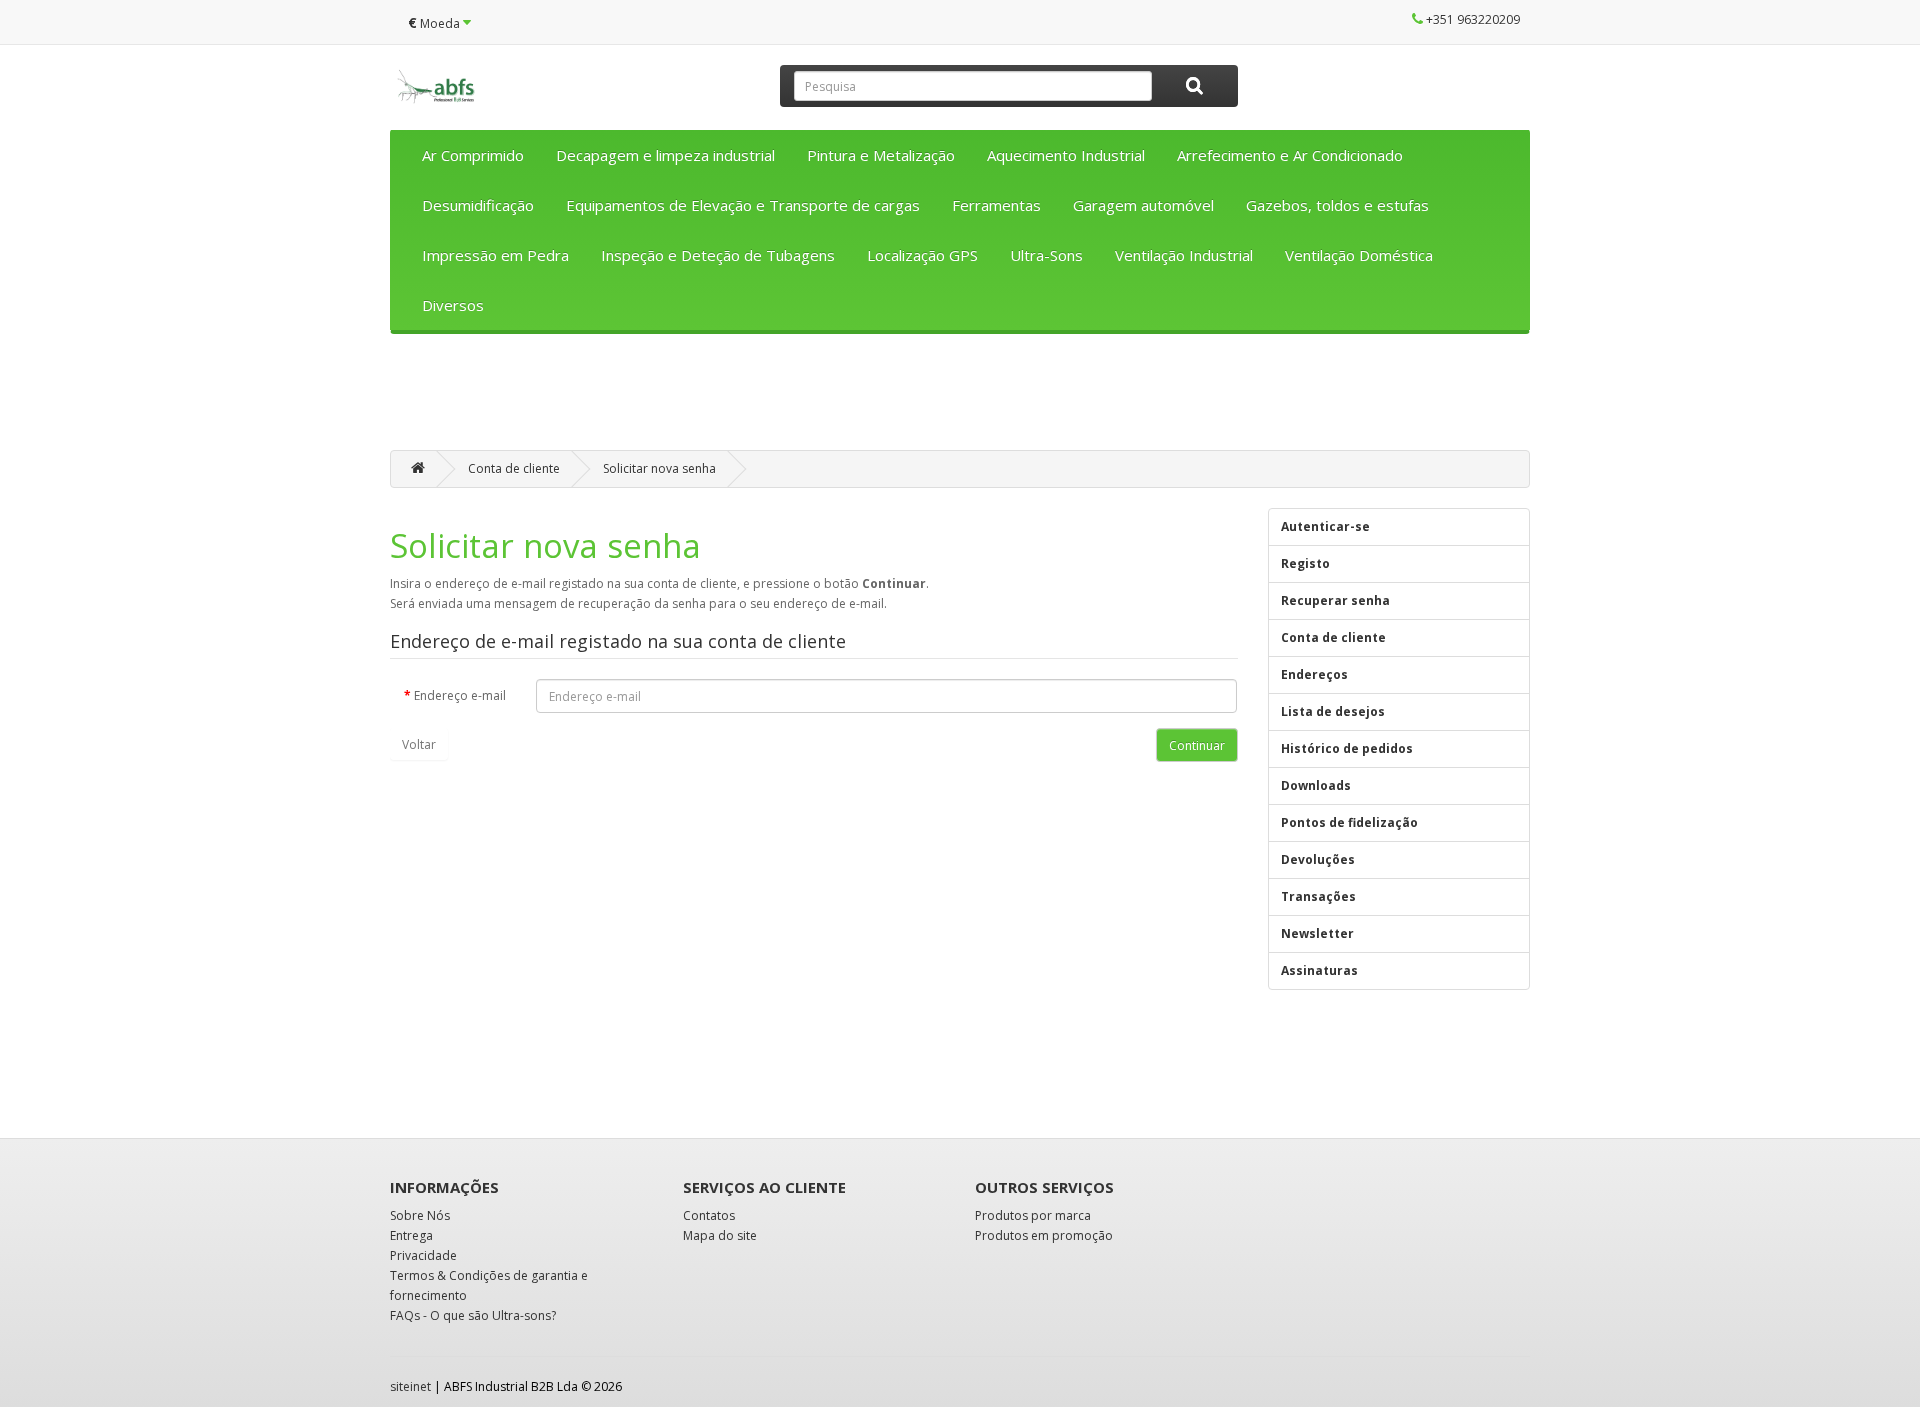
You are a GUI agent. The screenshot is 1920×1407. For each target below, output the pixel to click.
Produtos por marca (1033, 1215)
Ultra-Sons (1046, 255)
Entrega (411, 1235)
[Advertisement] (960, 399)
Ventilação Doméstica (1359, 255)
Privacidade (423, 1255)
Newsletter (1317, 933)
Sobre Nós (420, 1215)
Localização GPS (922, 255)
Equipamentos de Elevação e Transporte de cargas (743, 205)
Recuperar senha (1335, 600)
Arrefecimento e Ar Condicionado (1290, 155)
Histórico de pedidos (1347, 748)
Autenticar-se (1325, 526)
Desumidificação (478, 205)
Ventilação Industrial (1184, 255)
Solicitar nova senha (659, 468)
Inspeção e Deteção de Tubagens (718, 255)
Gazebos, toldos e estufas (1337, 205)
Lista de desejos (1333, 711)
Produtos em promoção (1044, 1235)
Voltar (419, 744)
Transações (1318, 896)
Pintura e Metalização (881, 155)
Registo (1305, 563)
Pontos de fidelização (1349, 822)
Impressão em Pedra (495, 255)
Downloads (1316, 785)
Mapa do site (720, 1235)
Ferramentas (996, 205)
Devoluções (1318, 859)
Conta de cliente (514, 468)
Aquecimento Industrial (1066, 155)
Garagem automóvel (1143, 205)
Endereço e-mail (460, 695)
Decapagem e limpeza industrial (665, 155)
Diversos (453, 305)
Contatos (709, 1215)
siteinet (410, 1386)
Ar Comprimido (473, 155)
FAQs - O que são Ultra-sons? (473, 1315)
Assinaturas (1319, 970)
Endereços (1314, 674)
